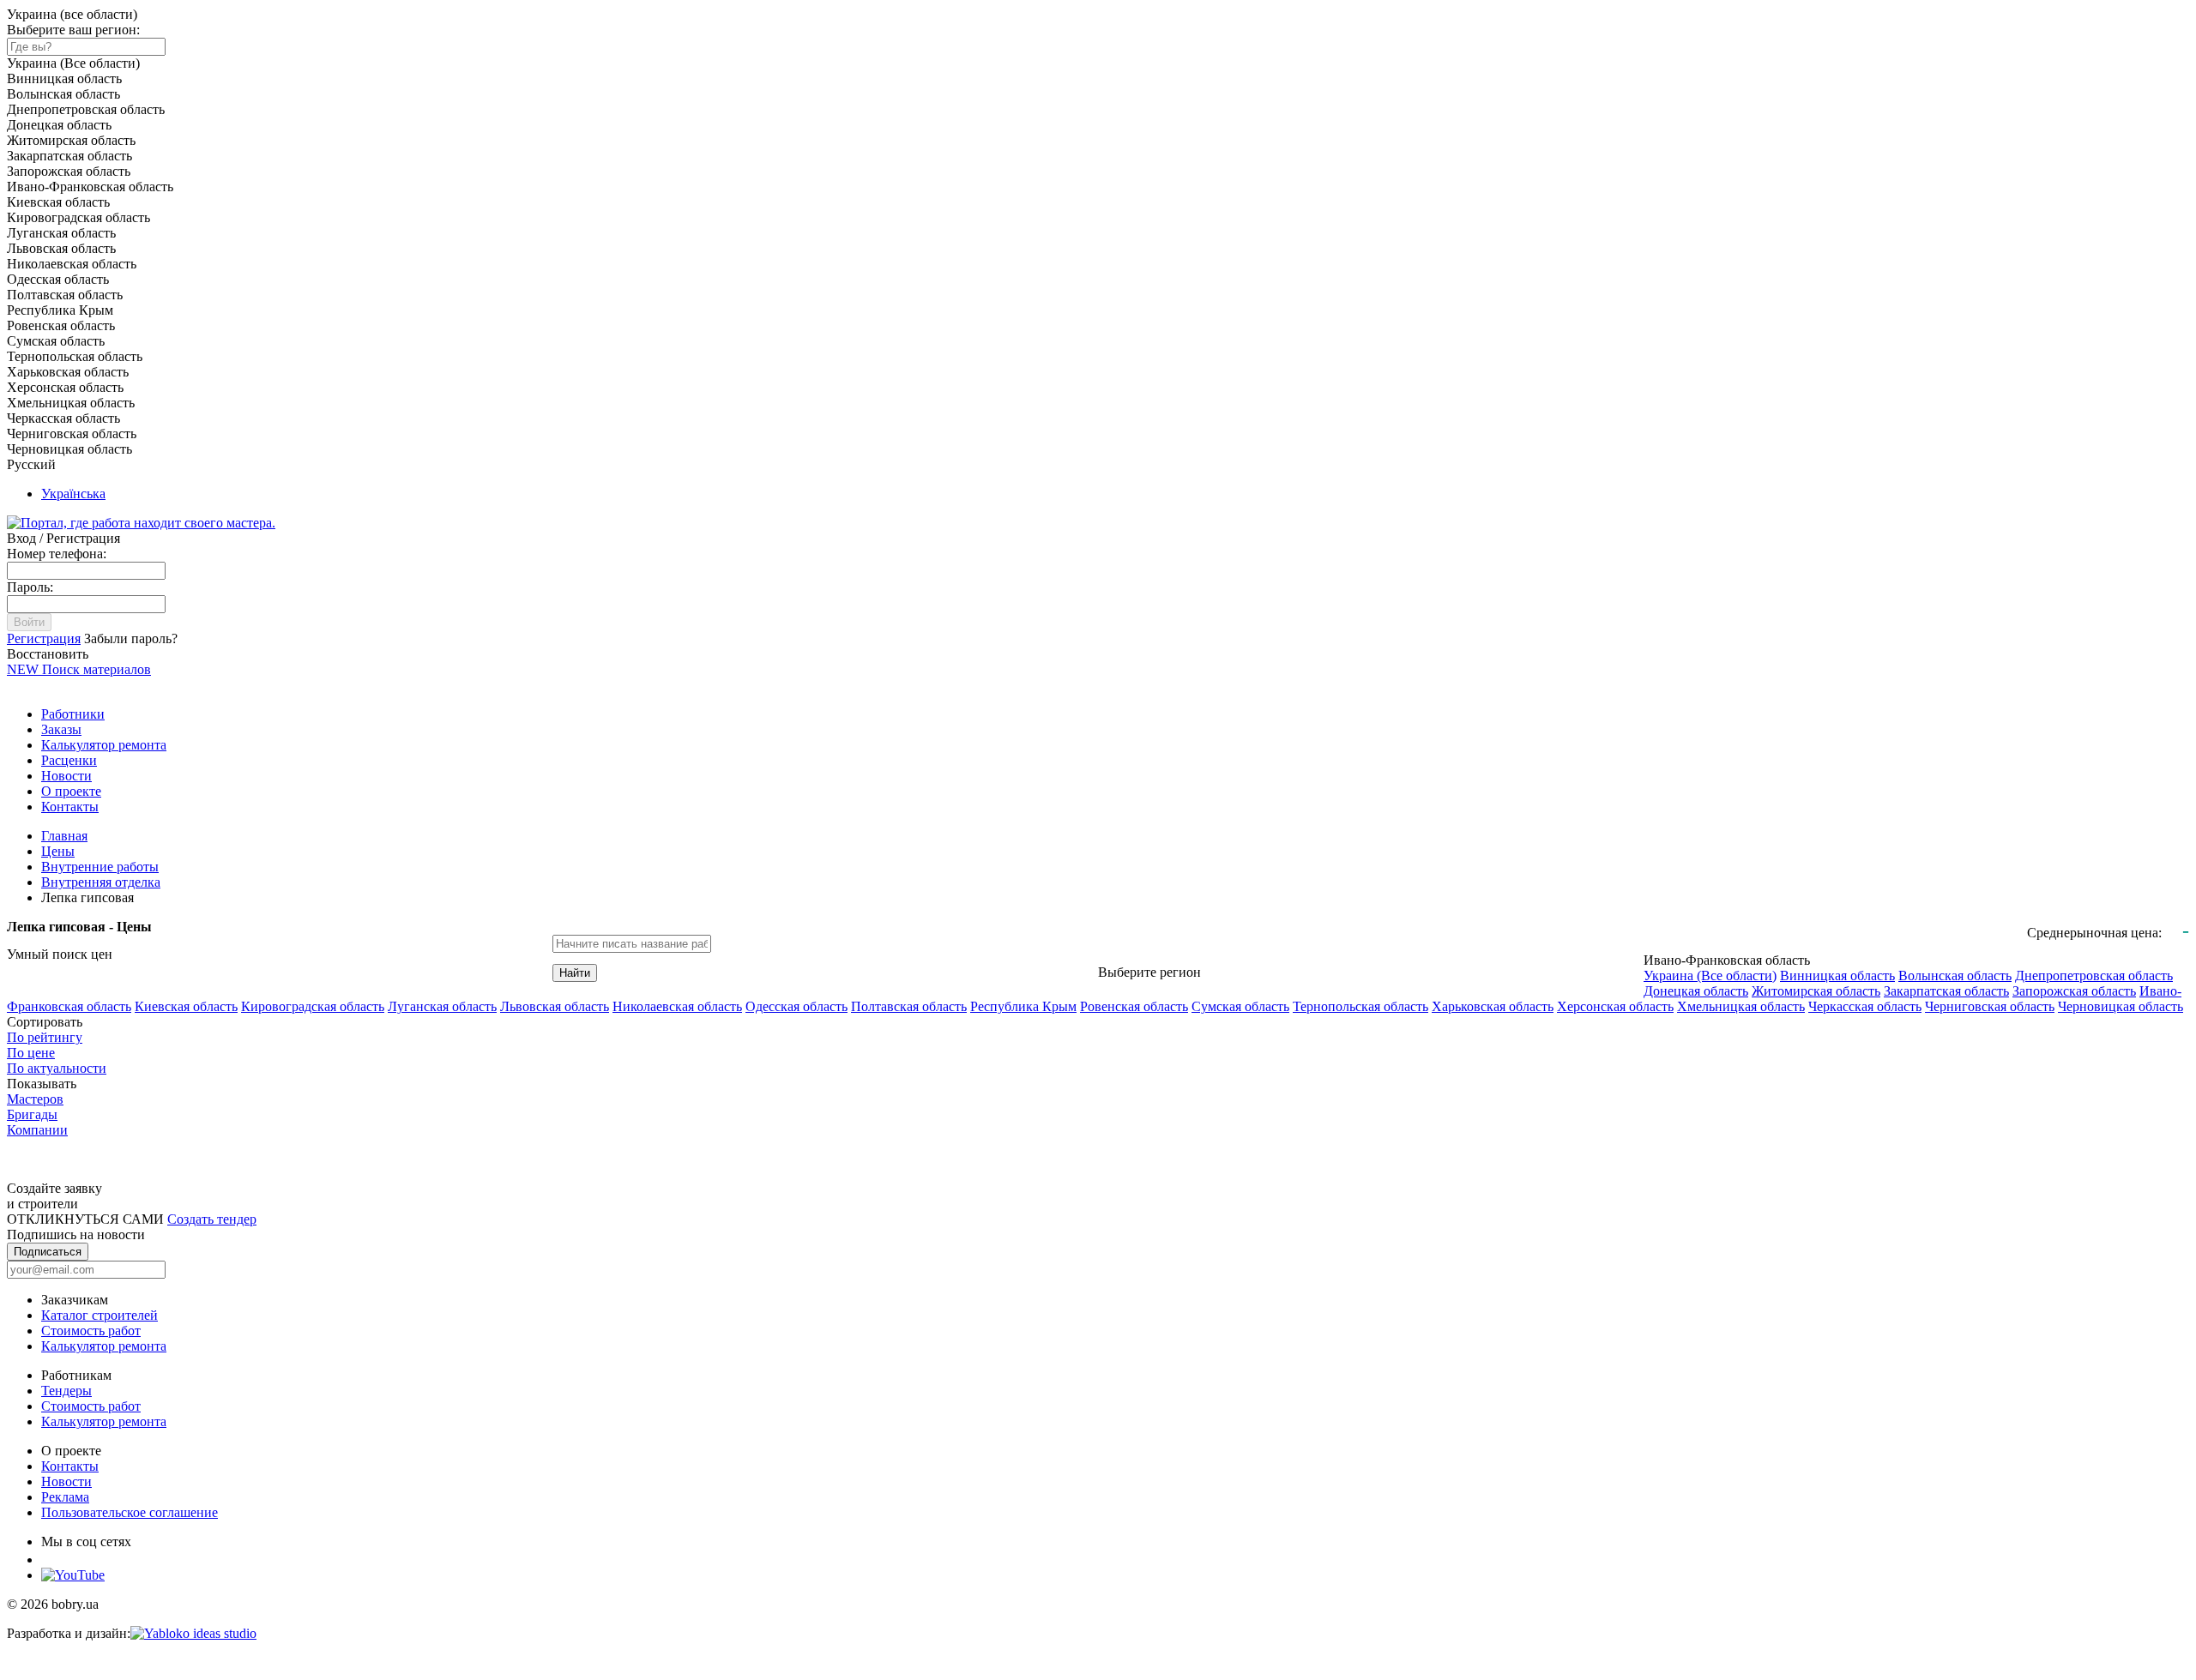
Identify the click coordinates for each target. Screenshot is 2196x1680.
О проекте (71, 791)
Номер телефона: (57, 554)
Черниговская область (1990, 1006)
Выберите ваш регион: (73, 30)
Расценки (69, 760)
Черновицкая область (2121, 1006)
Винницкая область (1837, 975)
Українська (73, 494)
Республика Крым (1023, 1006)
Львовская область (555, 1006)
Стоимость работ (91, 1331)
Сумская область (1240, 1006)
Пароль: (30, 587)
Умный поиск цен (60, 954)
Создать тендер (212, 1219)
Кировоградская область (313, 1006)
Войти (29, 622)
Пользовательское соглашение (130, 1512)
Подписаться (48, 1252)
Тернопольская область (1360, 1006)
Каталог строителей (100, 1315)
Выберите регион (1149, 972)
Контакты (70, 807)
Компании (37, 1130)
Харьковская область (1493, 1006)
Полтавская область (909, 1006)
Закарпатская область (1946, 991)
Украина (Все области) (1710, 975)
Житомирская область (1816, 991)
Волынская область (1955, 975)
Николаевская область (677, 1006)
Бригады (32, 1114)
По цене (31, 1053)
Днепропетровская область (2094, 975)
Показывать (42, 1084)
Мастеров (35, 1099)
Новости (66, 776)
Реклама (65, 1497)
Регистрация (44, 638)
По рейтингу (45, 1037)
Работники (73, 714)
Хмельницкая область (1741, 1006)
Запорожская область (2074, 991)
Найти (575, 973)
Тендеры (66, 1391)
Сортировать (45, 1022)
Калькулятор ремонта (104, 745)
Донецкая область (1696, 991)
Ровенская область (1134, 1006)
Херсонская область (1615, 1006)
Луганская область (442, 1006)
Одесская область (796, 1006)
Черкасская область (1865, 1006)
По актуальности (57, 1068)
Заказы (61, 729)
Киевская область (186, 1006)
